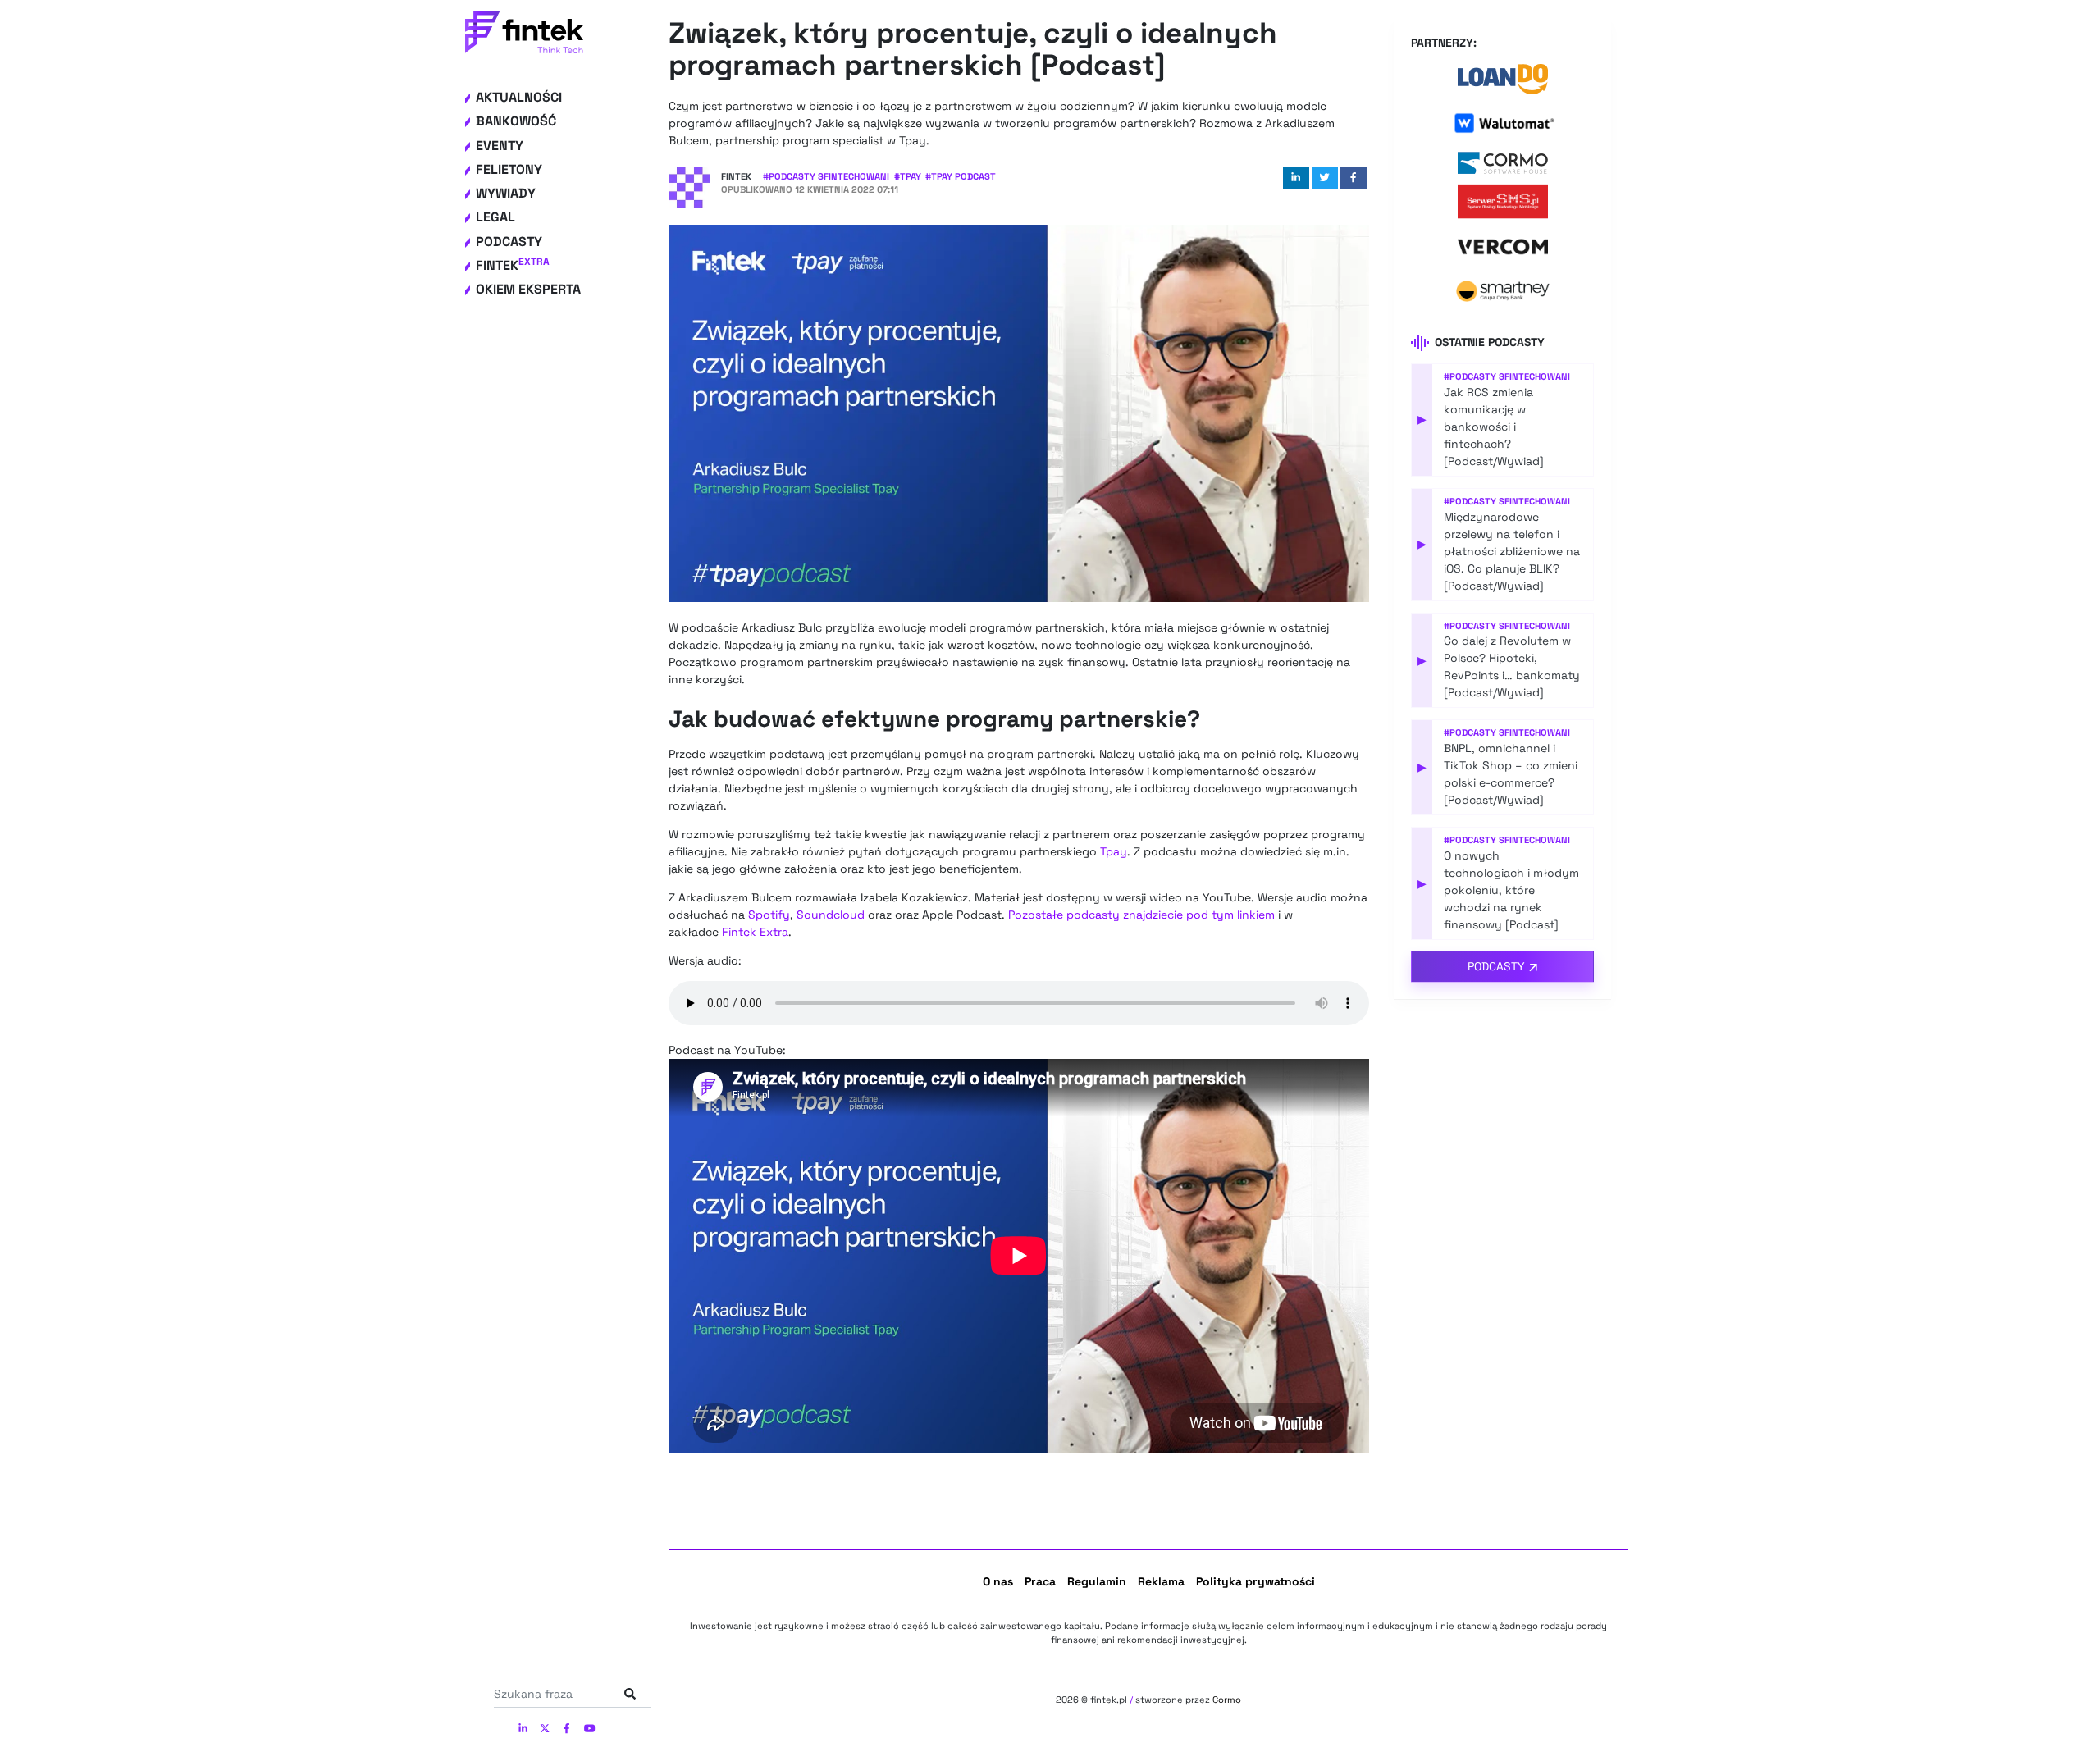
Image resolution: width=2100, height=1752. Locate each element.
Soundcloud (831, 915)
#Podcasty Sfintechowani (826, 176)
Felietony (509, 169)
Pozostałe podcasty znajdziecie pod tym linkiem (1141, 915)
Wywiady (506, 193)
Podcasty (509, 242)
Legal (495, 217)
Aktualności (519, 97)
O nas (998, 1581)
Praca (1040, 1581)
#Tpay (908, 176)
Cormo (1227, 1700)
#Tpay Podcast (961, 176)
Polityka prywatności (1255, 1581)
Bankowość (516, 121)
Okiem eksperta (528, 289)
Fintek (513, 265)
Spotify (769, 915)
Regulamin (1097, 1581)
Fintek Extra (755, 932)
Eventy (500, 146)
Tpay (1114, 851)
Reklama (1161, 1581)
